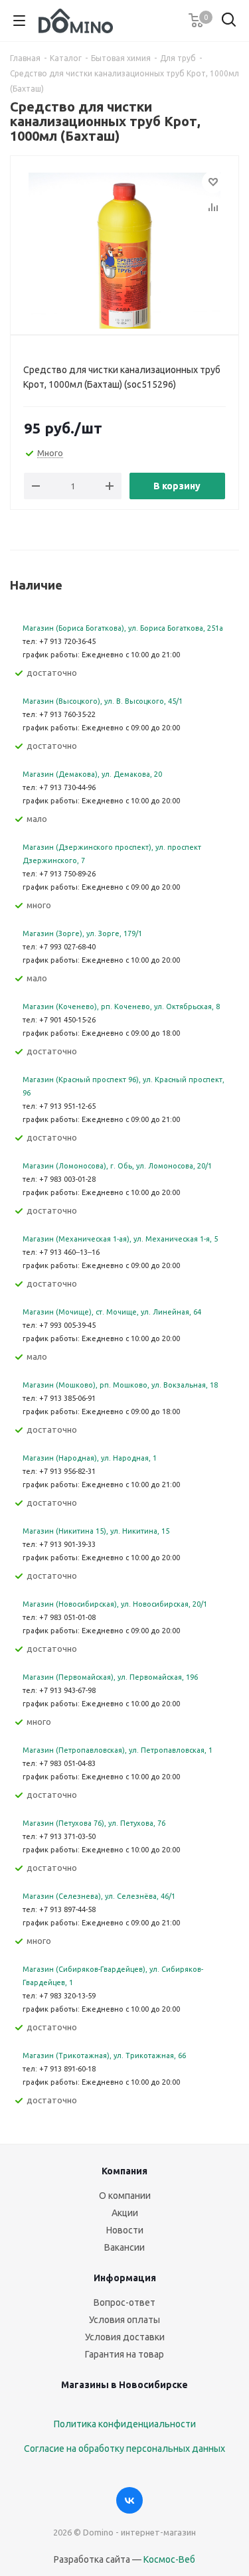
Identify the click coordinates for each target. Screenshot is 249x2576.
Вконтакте (129, 2500)
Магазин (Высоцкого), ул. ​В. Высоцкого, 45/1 (103, 701)
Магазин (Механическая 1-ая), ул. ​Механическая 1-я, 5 (120, 1239)
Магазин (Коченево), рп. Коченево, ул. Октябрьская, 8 (121, 1006)
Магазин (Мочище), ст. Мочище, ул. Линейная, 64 (112, 1312)
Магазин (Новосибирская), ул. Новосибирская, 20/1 (115, 1604)
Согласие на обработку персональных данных (124, 2449)
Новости (125, 2230)
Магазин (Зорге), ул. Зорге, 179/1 (82, 933)
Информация (125, 2278)
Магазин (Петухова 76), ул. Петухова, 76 (94, 1823)
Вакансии (124, 2247)
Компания (124, 2171)
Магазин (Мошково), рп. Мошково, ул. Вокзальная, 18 (120, 1385)
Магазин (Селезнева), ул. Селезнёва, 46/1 (99, 1896)
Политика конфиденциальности (125, 2424)
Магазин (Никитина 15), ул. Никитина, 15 (96, 1531)
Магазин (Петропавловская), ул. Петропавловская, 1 (118, 1750)
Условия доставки (125, 2337)
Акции (125, 2213)
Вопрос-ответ (124, 2302)
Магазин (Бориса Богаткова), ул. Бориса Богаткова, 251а (123, 628)
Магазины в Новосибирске (124, 2385)
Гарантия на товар (124, 2354)
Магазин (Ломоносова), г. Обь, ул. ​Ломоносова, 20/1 (117, 1166)
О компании (125, 2196)
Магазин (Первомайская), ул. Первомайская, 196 (110, 1677)
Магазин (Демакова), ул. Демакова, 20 (92, 774)
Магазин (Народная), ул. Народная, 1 (90, 1458)
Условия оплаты (124, 2320)
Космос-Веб (169, 2559)
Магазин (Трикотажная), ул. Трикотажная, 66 (104, 2055)
